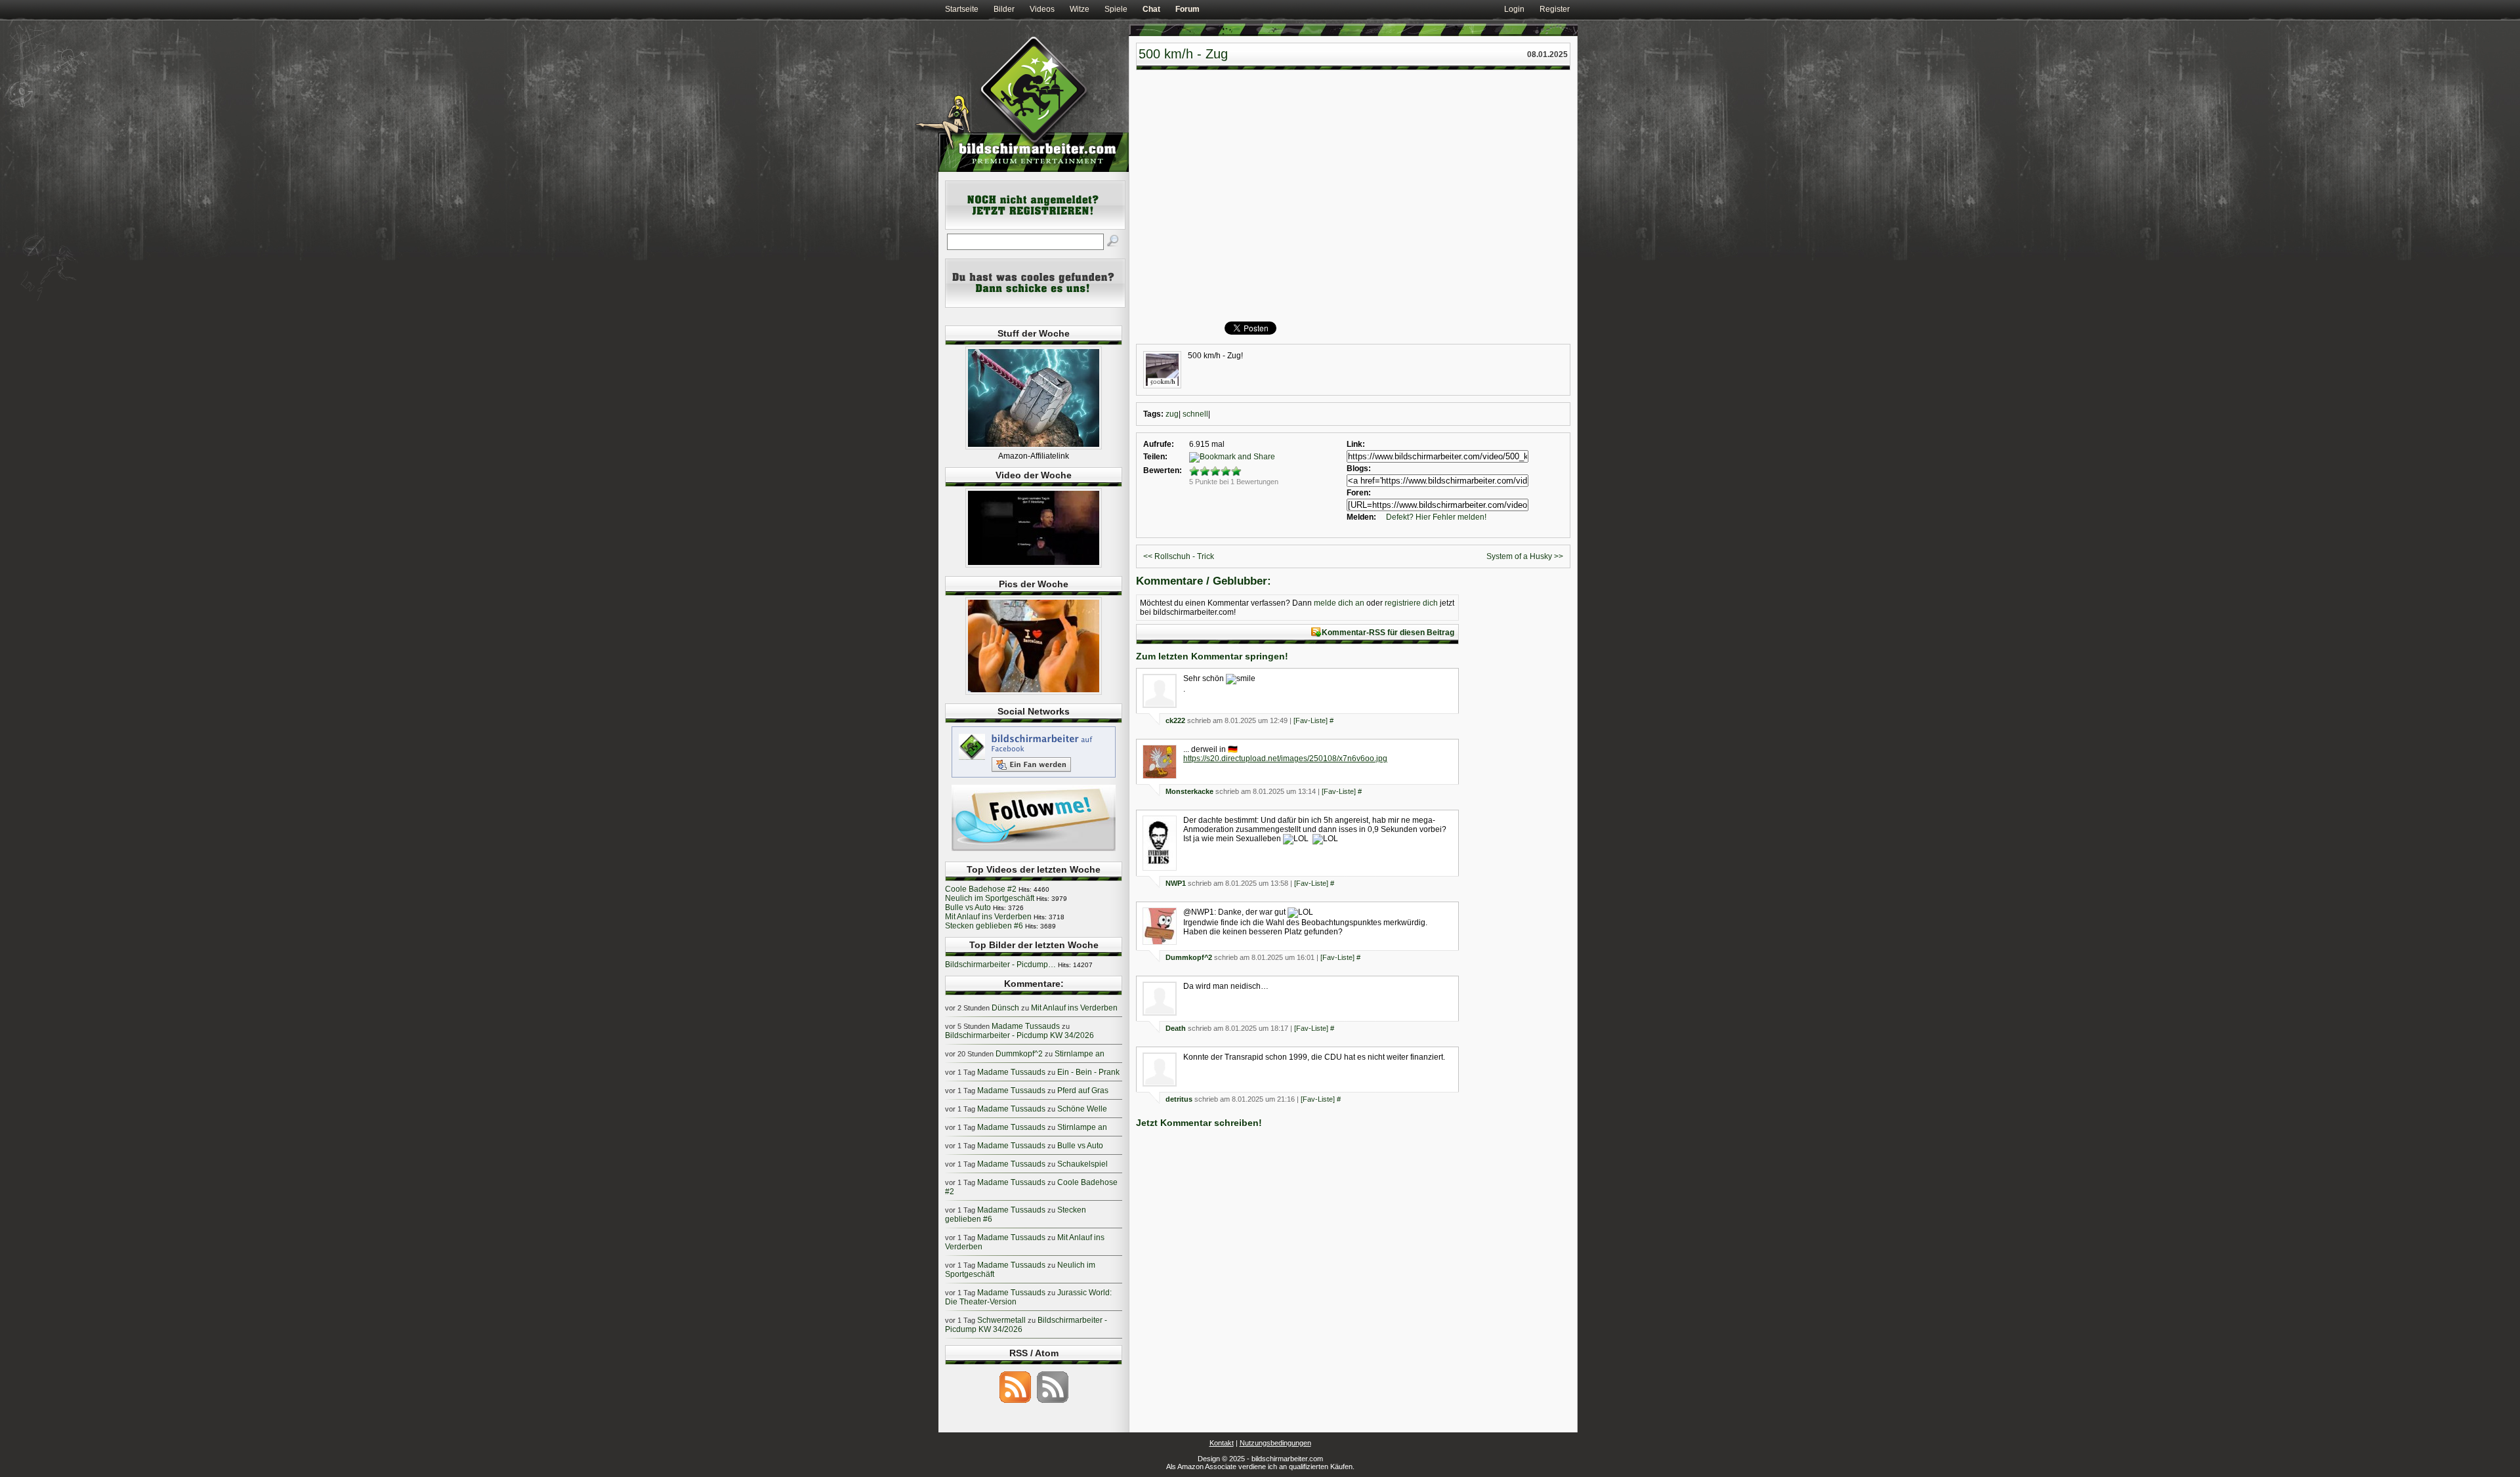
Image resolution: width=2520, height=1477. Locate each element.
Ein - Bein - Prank (1088, 1072)
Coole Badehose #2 (981, 889)
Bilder (1004, 9)
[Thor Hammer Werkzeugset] (1034, 447)
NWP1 (1176, 883)
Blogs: (1359, 468)
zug (1172, 414)
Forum (1187, 9)
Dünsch (1005, 1008)
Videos (1042, 9)
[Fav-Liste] (1311, 720)
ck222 (1175, 720)
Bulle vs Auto (968, 907)
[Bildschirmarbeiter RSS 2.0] (1015, 1402)
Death (1176, 1028)
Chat (1151, 9)
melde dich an (1339, 603)
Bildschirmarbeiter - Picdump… (1000, 965)
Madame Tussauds (1026, 1026)
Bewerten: (1163, 470)
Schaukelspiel (1082, 1164)
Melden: (1361, 517)
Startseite (962, 9)
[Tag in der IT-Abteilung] (1034, 565)
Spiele (1116, 9)
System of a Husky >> (1525, 556)
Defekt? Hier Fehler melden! (1436, 517)
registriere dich (1411, 603)
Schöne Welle (1082, 1109)
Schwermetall (1001, 1320)
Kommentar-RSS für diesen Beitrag (1388, 633)
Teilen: (1155, 457)
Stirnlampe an (1080, 1054)
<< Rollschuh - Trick (1179, 556)
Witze (1080, 9)
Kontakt (1222, 1443)
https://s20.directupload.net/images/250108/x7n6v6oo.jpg (1285, 759)
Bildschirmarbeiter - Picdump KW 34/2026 (1019, 1035)
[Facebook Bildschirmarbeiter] (1034, 777)
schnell (1195, 414)
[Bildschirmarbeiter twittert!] (1034, 850)
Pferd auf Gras (1083, 1091)
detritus (1179, 1099)
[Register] (1035, 227)
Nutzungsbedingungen (1275, 1443)
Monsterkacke (1189, 791)
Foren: (1359, 493)
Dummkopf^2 (1189, 957)
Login (1514, 9)
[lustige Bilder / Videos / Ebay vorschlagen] (1035, 305)
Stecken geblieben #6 (984, 926)
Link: (1356, 444)
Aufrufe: (1159, 444)
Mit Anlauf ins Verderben (988, 917)
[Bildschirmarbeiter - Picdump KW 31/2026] (1034, 692)
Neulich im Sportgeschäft (990, 898)
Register (1555, 9)
